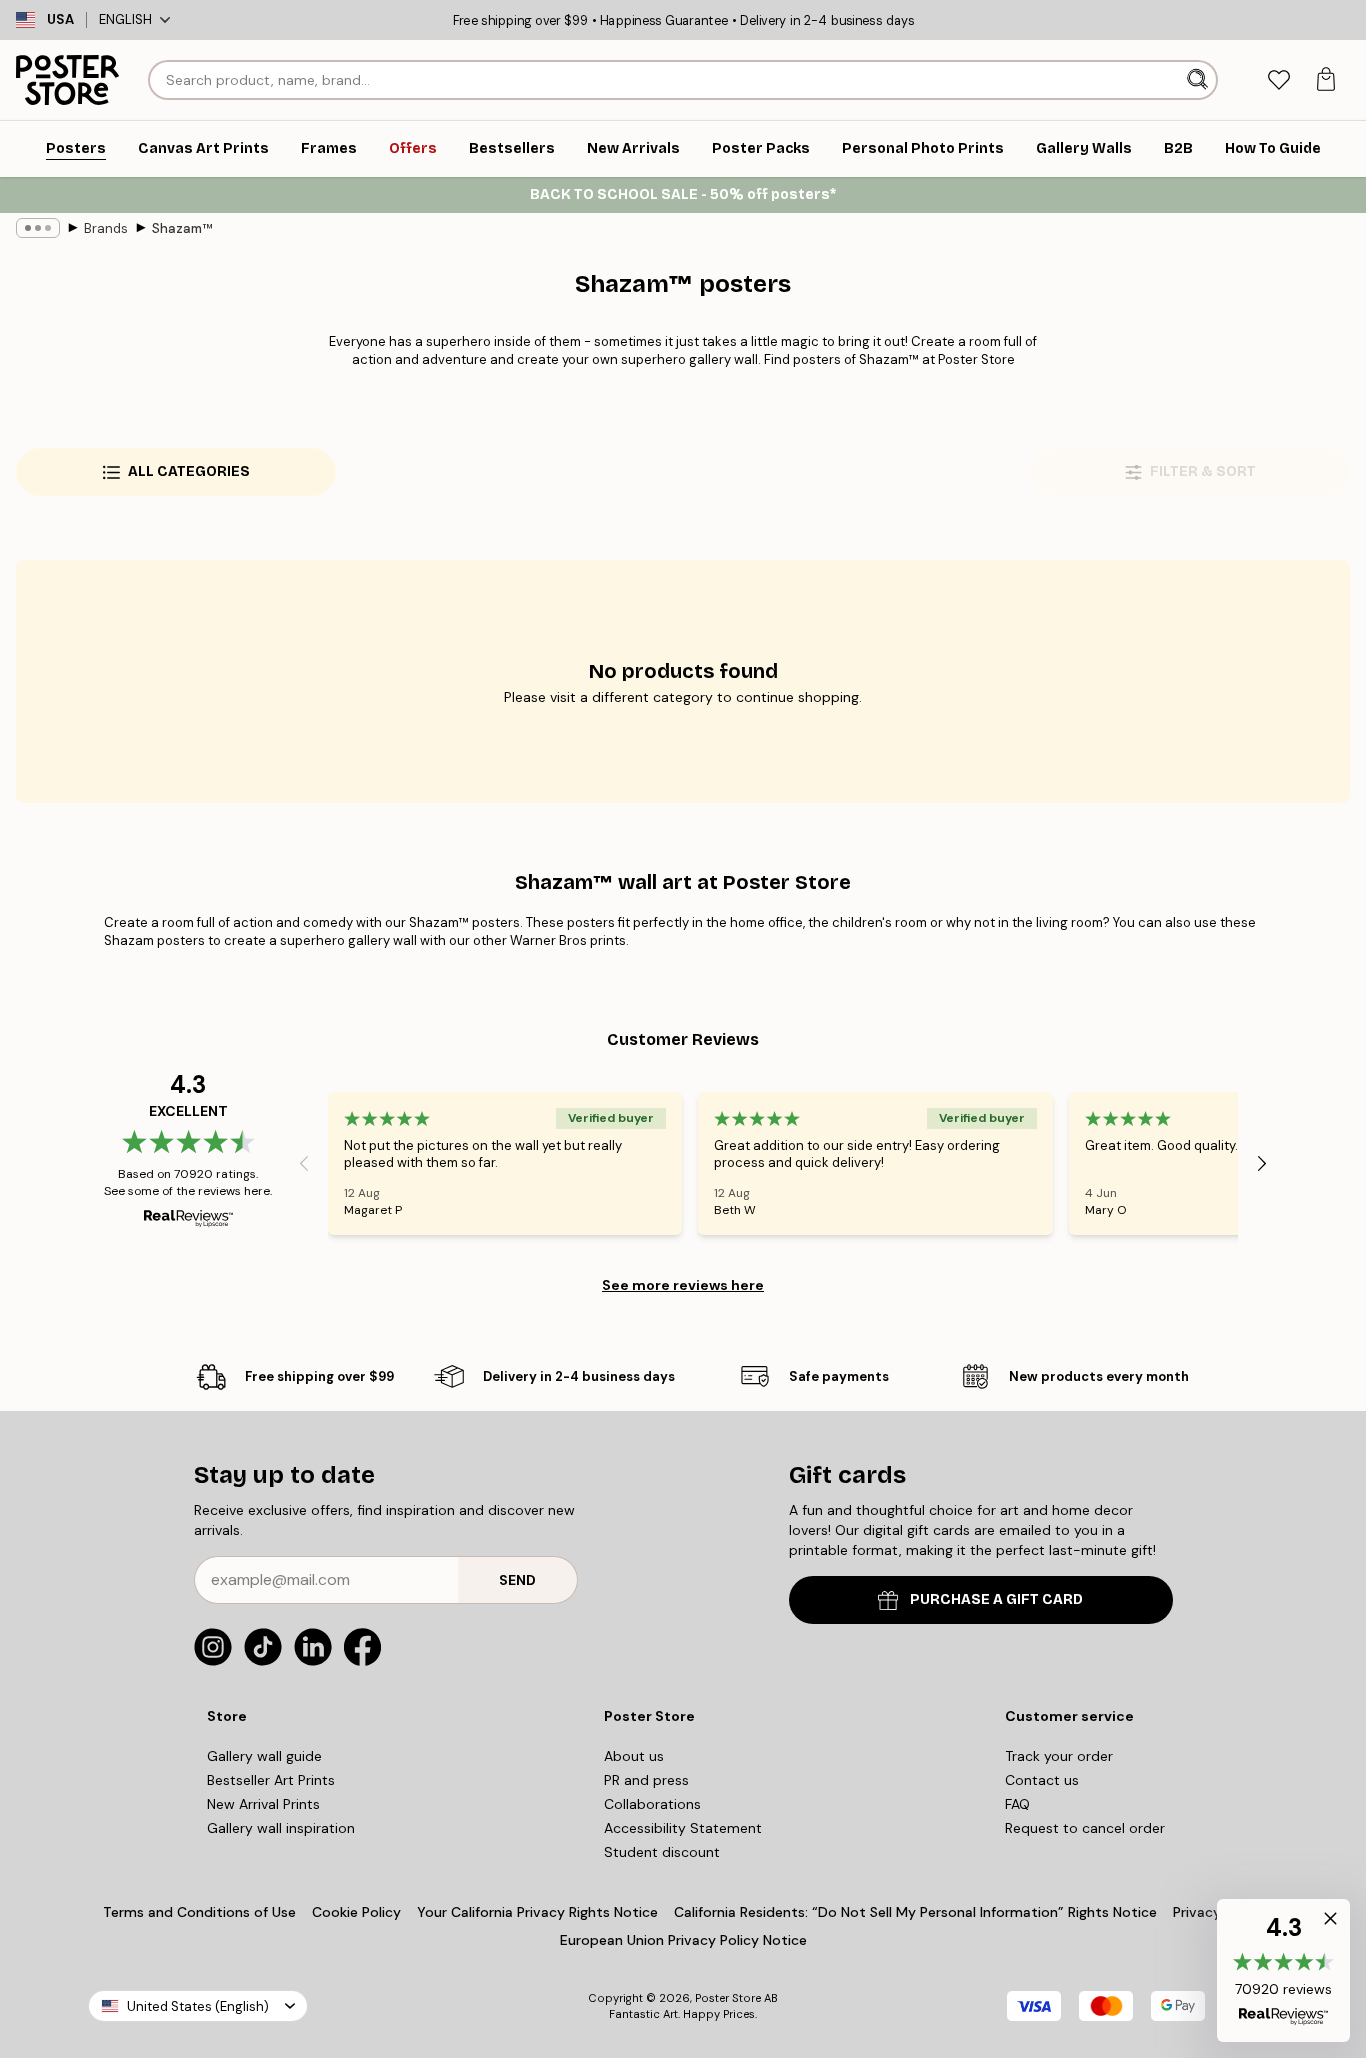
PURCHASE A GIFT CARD (996, 1599)
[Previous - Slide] (304, 1163)
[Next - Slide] (1262, 1163)
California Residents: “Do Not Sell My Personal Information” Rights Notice (915, 1912)
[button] (1283, 1970)
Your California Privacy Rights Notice (537, 1912)
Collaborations (652, 1804)
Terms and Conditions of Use (199, 1912)
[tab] (1278, 80)
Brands (106, 228)
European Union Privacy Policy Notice (683, 1940)
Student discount (662, 1852)
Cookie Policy (356, 1912)
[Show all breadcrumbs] (38, 228)
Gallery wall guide (264, 1756)
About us (634, 1756)
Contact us (1042, 1780)
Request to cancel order (1085, 1828)
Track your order (1059, 1756)
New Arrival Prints (263, 1804)
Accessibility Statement (683, 1828)
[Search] (1199, 80)
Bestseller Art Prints (271, 1780)
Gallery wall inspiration (281, 1828)
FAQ (1017, 1804)
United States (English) (198, 2006)
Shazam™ (182, 228)
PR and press (646, 1780)
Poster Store (728, 1998)
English (125, 19)
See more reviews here (683, 1285)
